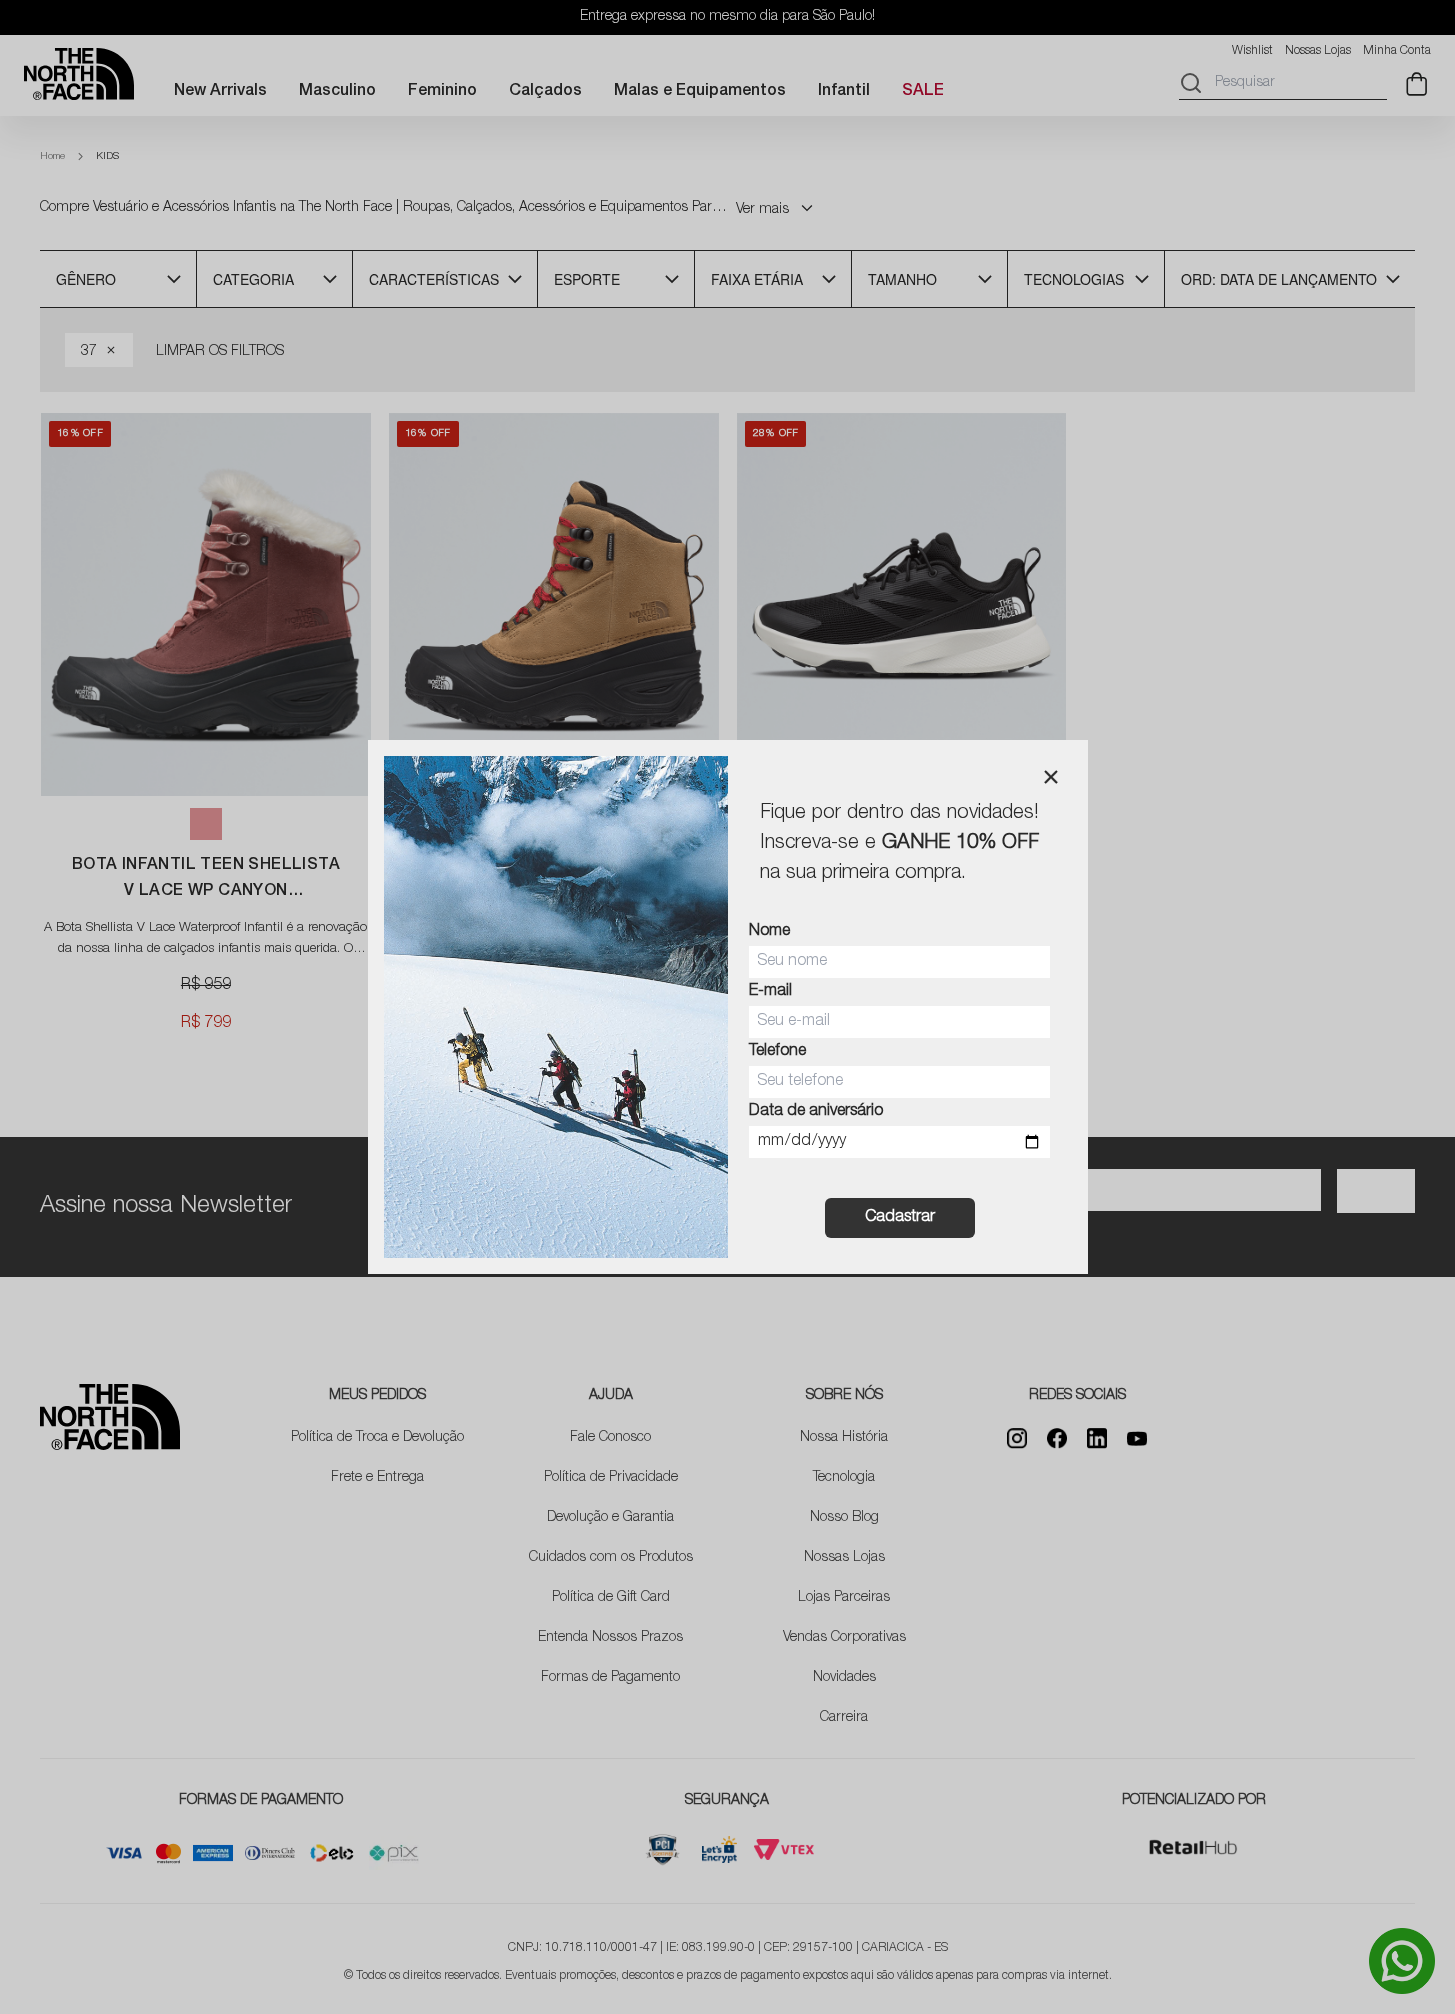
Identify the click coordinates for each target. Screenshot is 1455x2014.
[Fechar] (1051, 777)
